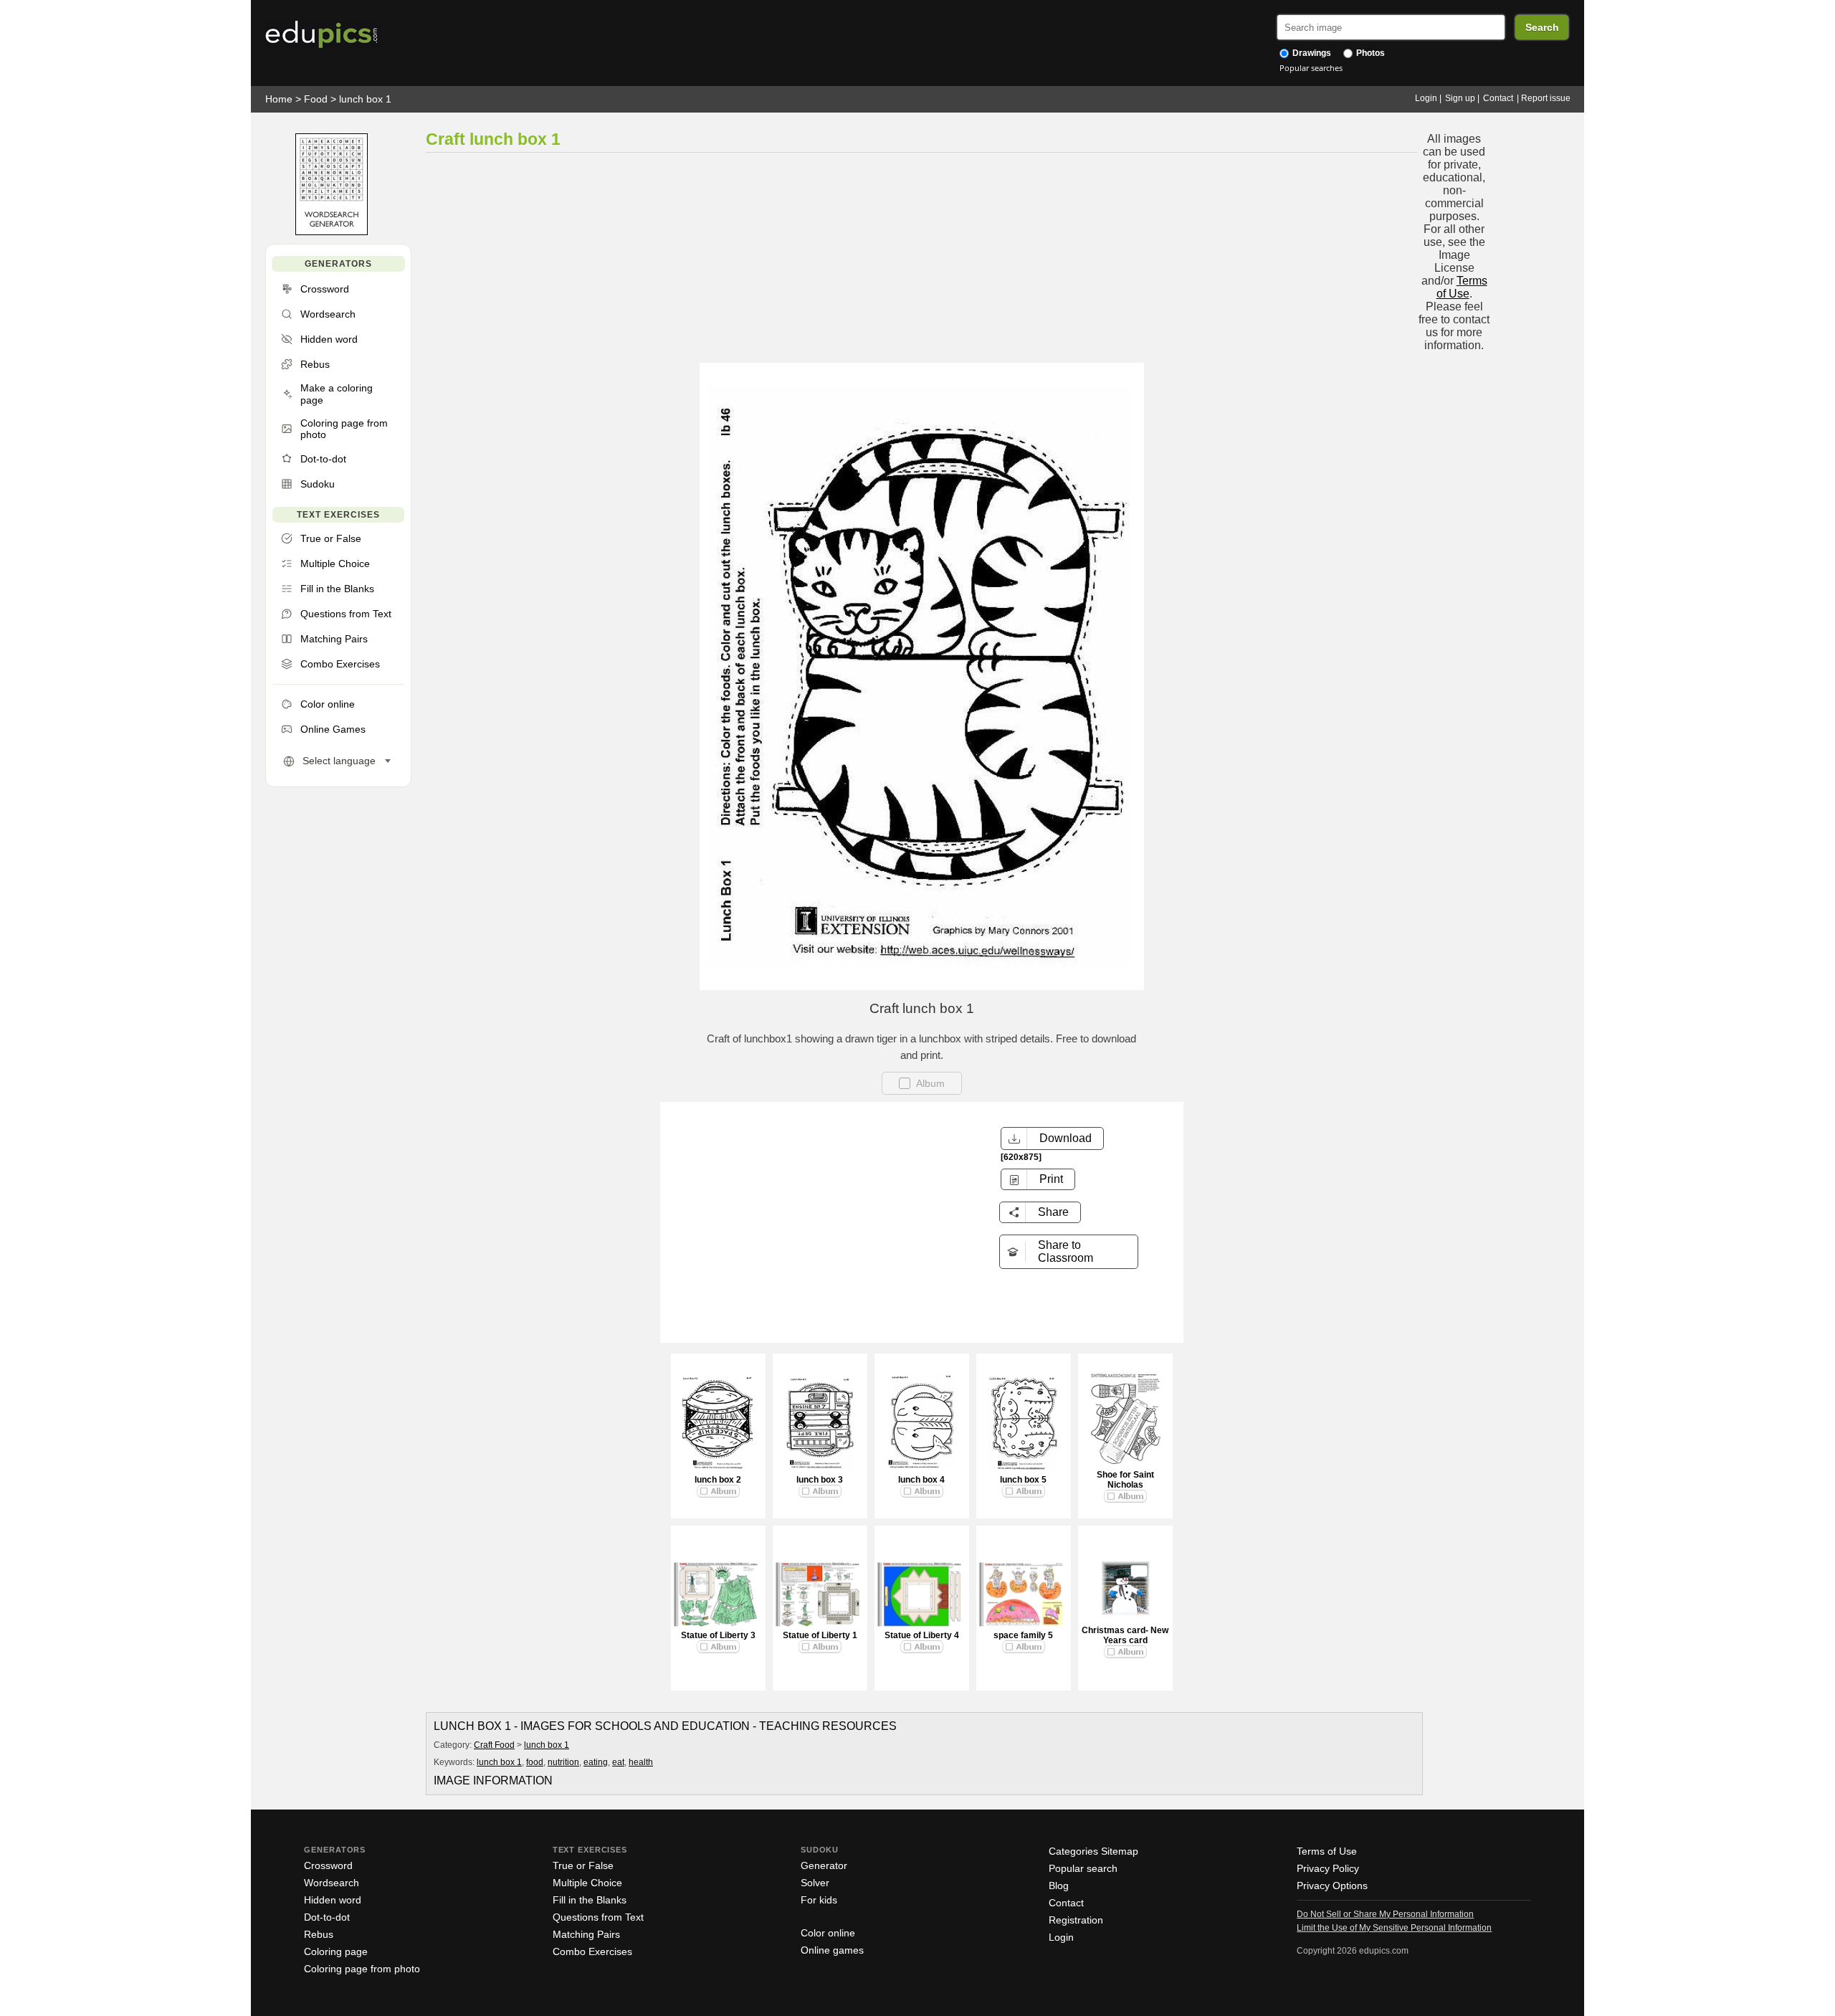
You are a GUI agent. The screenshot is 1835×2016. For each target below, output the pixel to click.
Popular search (1083, 1868)
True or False (583, 1865)
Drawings (1311, 53)
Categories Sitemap (1093, 1851)
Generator (824, 1865)
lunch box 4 (921, 1480)
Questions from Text (598, 1917)
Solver (815, 1883)
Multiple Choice (587, 1883)
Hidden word (333, 1900)
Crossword (328, 1865)
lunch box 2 (718, 1480)
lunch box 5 (1023, 1480)
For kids (819, 1900)
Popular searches (1311, 68)
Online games (832, 1950)
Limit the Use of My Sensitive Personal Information (1394, 1928)
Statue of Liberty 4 (922, 1635)
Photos (1369, 53)
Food (316, 99)
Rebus (319, 1934)
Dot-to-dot (327, 1917)
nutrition (563, 1762)
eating (596, 1762)
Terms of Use (1462, 287)
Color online (828, 1933)
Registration (1076, 1920)
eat (618, 1762)
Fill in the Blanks (590, 1900)
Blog (1059, 1886)
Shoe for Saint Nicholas (1125, 1480)
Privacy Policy (1328, 1868)
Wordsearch (332, 1883)
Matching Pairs (586, 1934)
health (641, 1762)
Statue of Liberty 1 (820, 1635)
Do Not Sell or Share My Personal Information (1385, 1914)
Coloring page (336, 1951)
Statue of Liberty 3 (718, 1635)
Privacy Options (1332, 1886)
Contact (1498, 98)
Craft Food (494, 1745)
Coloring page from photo (362, 1969)
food (535, 1762)
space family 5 (1023, 1635)
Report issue (1546, 98)
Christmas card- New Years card (1125, 1635)
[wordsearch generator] (332, 232)
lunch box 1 (365, 99)
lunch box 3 (820, 1480)
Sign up (1460, 98)
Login (1426, 98)
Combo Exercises (592, 1951)
